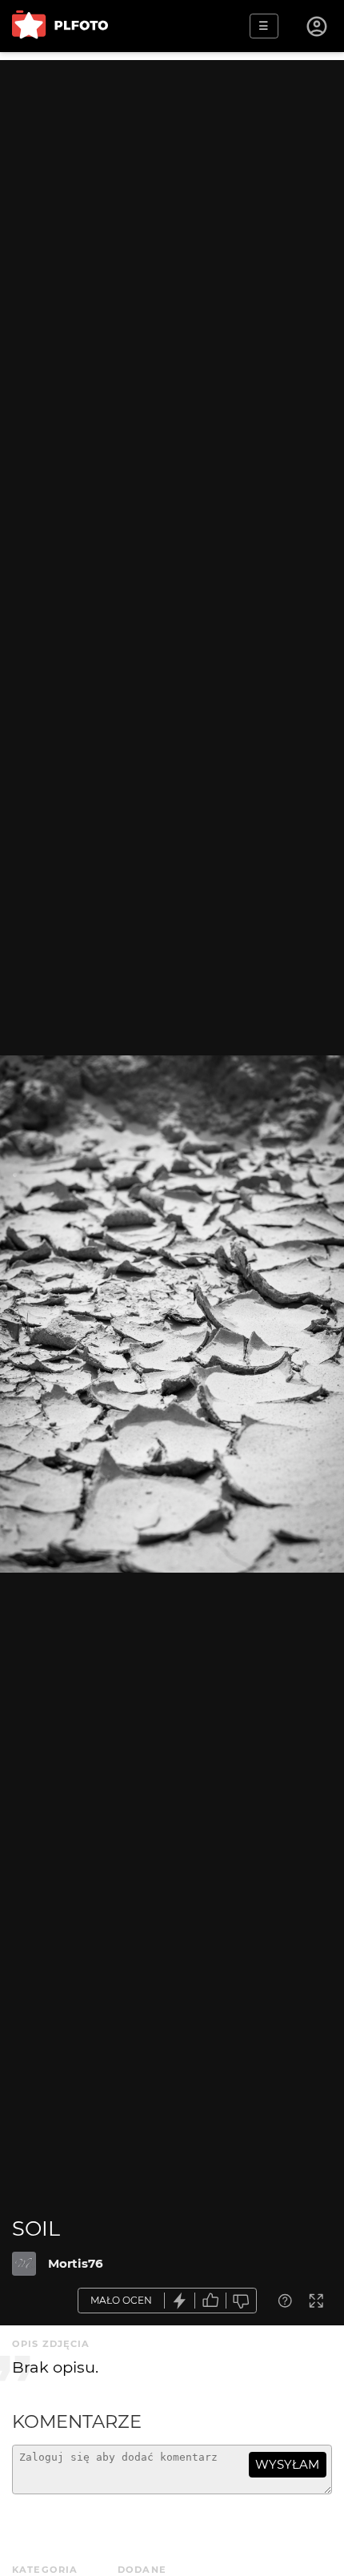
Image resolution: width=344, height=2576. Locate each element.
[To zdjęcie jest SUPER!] (180, 2301)
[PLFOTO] (60, 26)
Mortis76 (76, 2263)
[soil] (24, 2264)
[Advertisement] (172, 232)
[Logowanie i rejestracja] (318, 26)
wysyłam (287, 2464)
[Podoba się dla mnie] (210, 2301)
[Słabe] (242, 2301)
